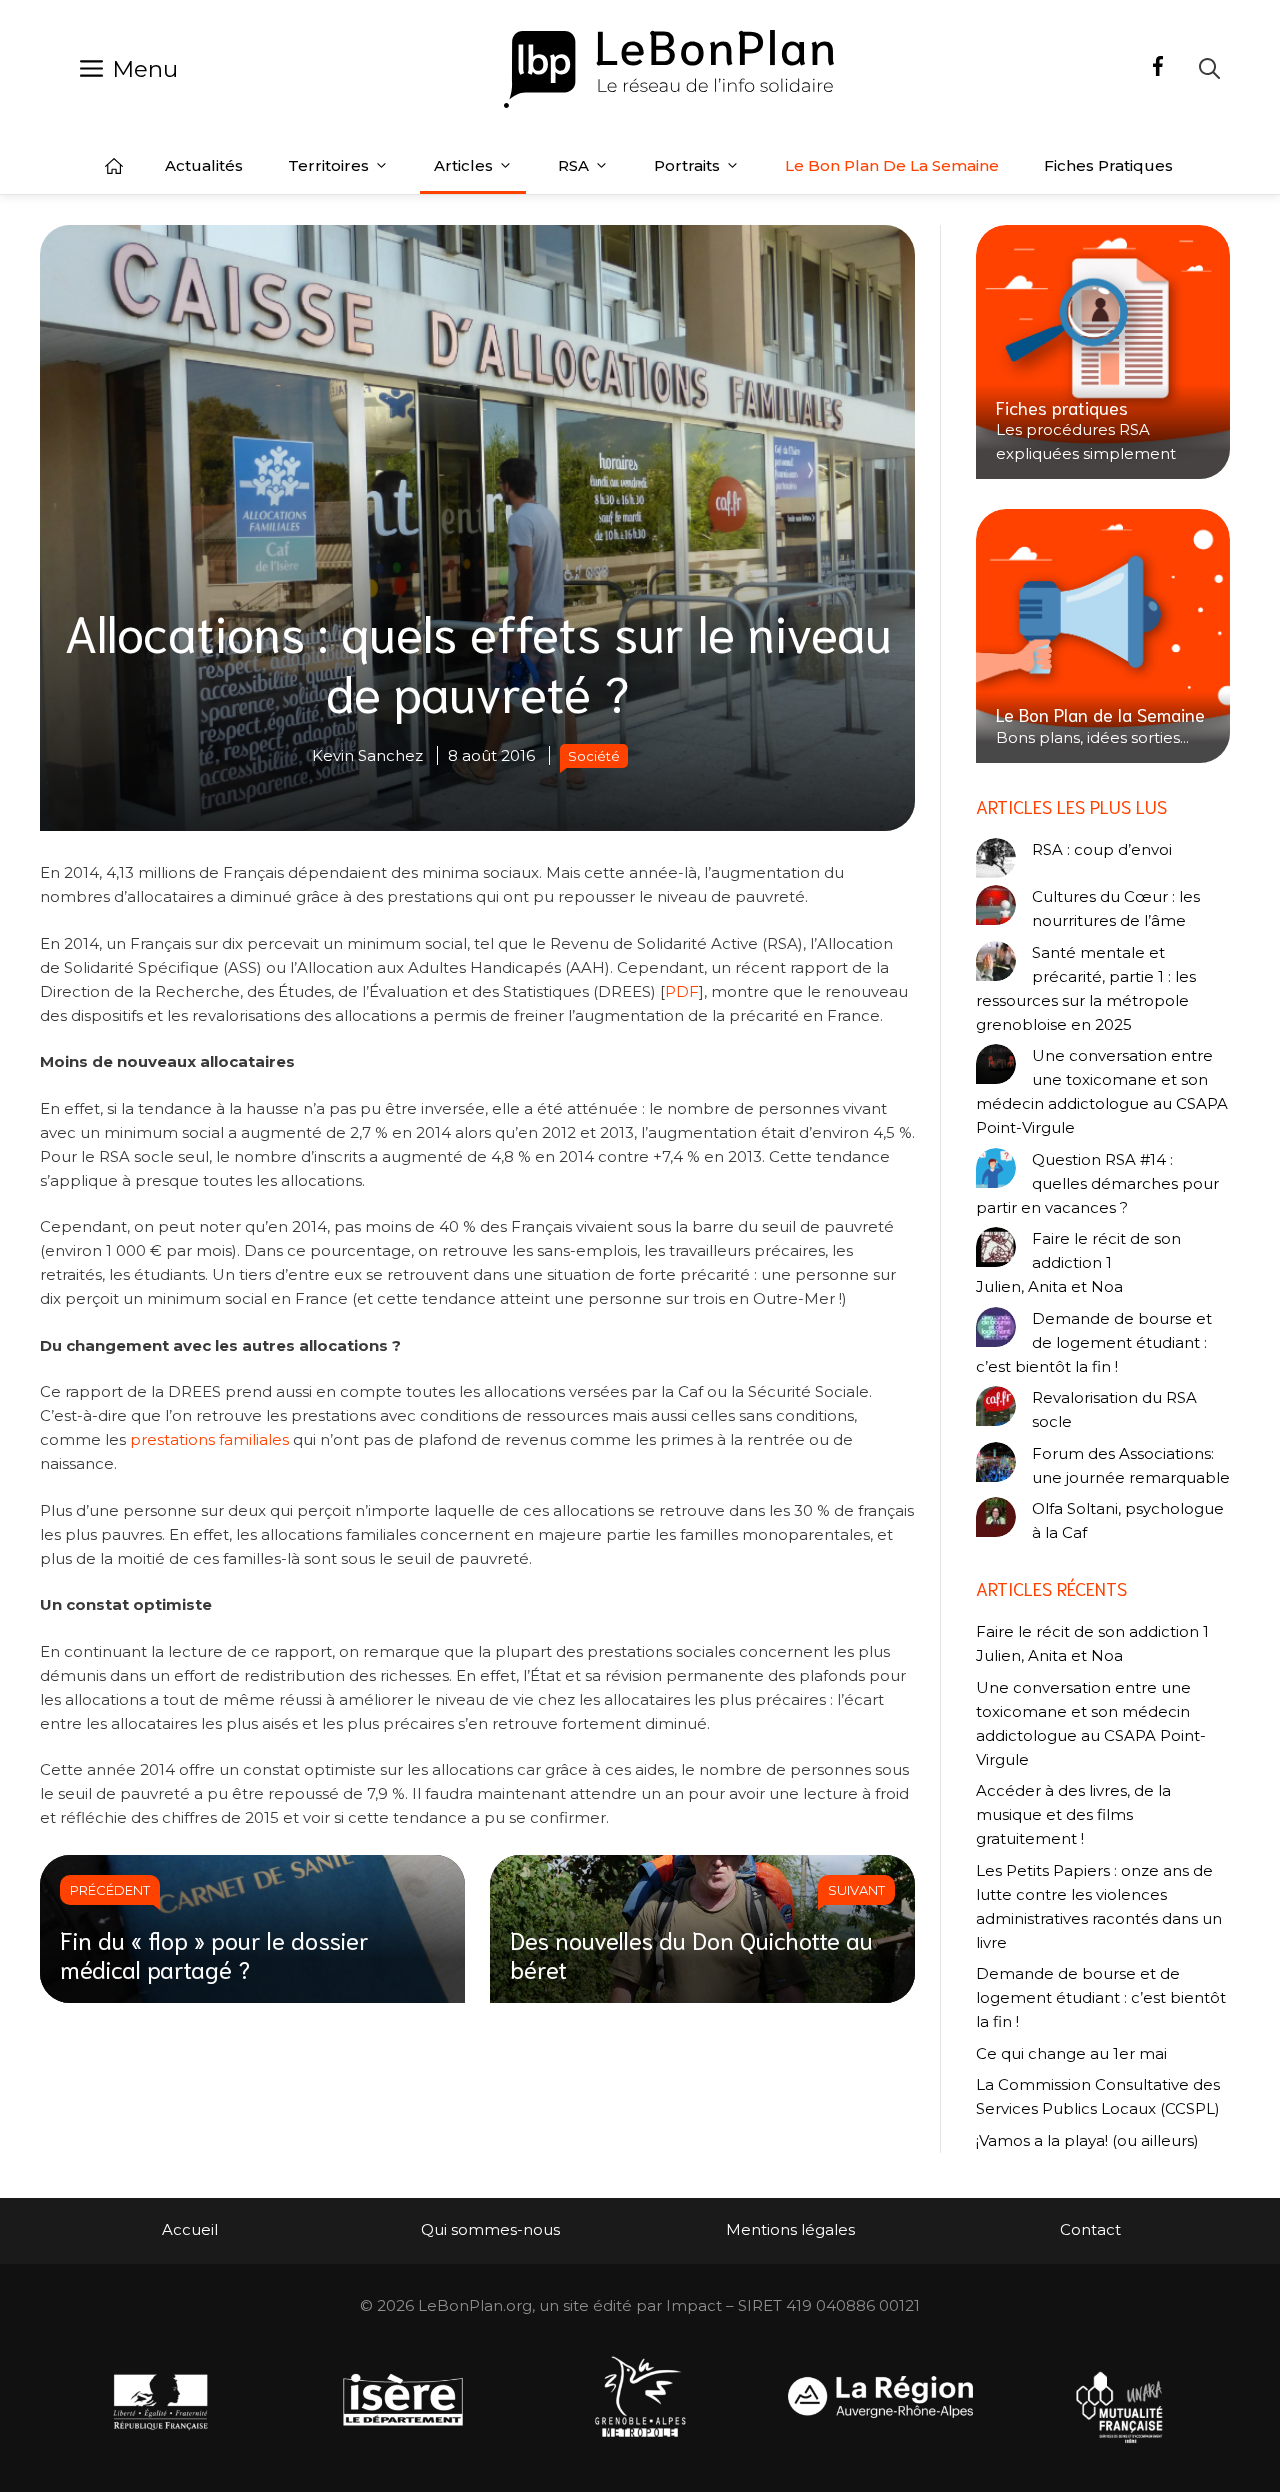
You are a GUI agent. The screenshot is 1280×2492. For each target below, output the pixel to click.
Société (594, 756)
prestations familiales (209, 1439)
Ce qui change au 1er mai (1071, 2053)
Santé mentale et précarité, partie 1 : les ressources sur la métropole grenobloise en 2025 (1086, 988)
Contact (1090, 2229)
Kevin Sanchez (367, 755)
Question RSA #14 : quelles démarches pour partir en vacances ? (1097, 1183)
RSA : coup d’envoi (1102, 849)
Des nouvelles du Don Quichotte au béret (691, 1953)
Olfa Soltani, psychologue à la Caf (1128, 1520)
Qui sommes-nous (490, 2229)
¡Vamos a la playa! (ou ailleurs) (1087, 2140)
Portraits (687, 165)
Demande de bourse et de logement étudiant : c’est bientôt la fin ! (1094, 1342)
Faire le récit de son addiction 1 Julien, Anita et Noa (1078, 1262)
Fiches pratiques (1108, 165)
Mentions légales (790, 2229)
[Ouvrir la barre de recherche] (1209, 68)
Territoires (328, 165)
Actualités (204, 165)
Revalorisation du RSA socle (1114, 1409)
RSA (573, 165)
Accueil (114, 166)
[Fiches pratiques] (1103, 352)
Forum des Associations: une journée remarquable (1131, 1465)
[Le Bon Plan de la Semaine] (1103, 636)
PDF (682, 991)
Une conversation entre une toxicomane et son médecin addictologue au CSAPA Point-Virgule (1102, 1091)
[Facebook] (1158, 69)
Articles (463, 165)
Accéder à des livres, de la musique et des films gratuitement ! (1073, 1814)
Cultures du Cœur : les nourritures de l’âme (1116, 908)
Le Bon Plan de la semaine (892, 165)
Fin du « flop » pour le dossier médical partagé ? (214, 1953)
